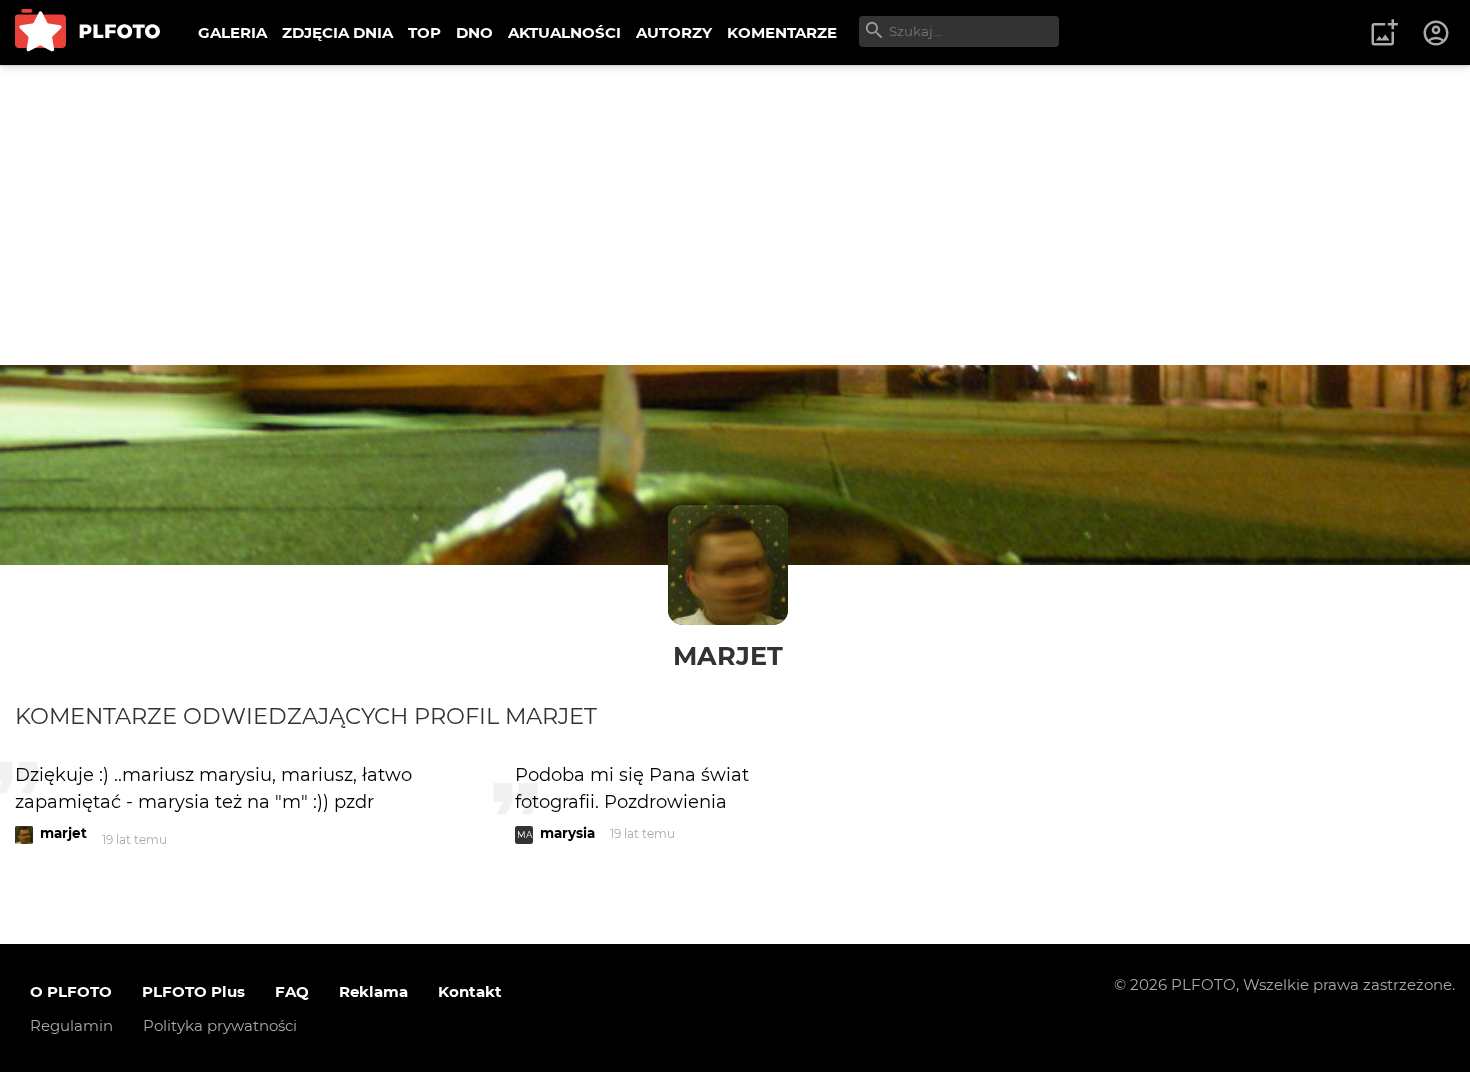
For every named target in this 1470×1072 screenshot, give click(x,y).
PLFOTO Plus (193, 991)
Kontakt (470, 991)
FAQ (292, 991)
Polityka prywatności (220, 1025)
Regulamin (71, 1025)
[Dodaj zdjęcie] (1384, 33)
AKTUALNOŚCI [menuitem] (564, 32)
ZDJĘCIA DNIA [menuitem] (337, 32)
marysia (567, 833)
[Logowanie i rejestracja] (1437, 33)
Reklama (373, 991)
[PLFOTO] (87, 32)
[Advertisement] (735, 215)
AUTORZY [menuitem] (674, 32)
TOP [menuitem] (424, 32)
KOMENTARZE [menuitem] (782, 32)
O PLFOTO (71, 991)
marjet (728, 655)
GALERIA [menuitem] (232, 32)
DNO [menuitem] (474, 32)
